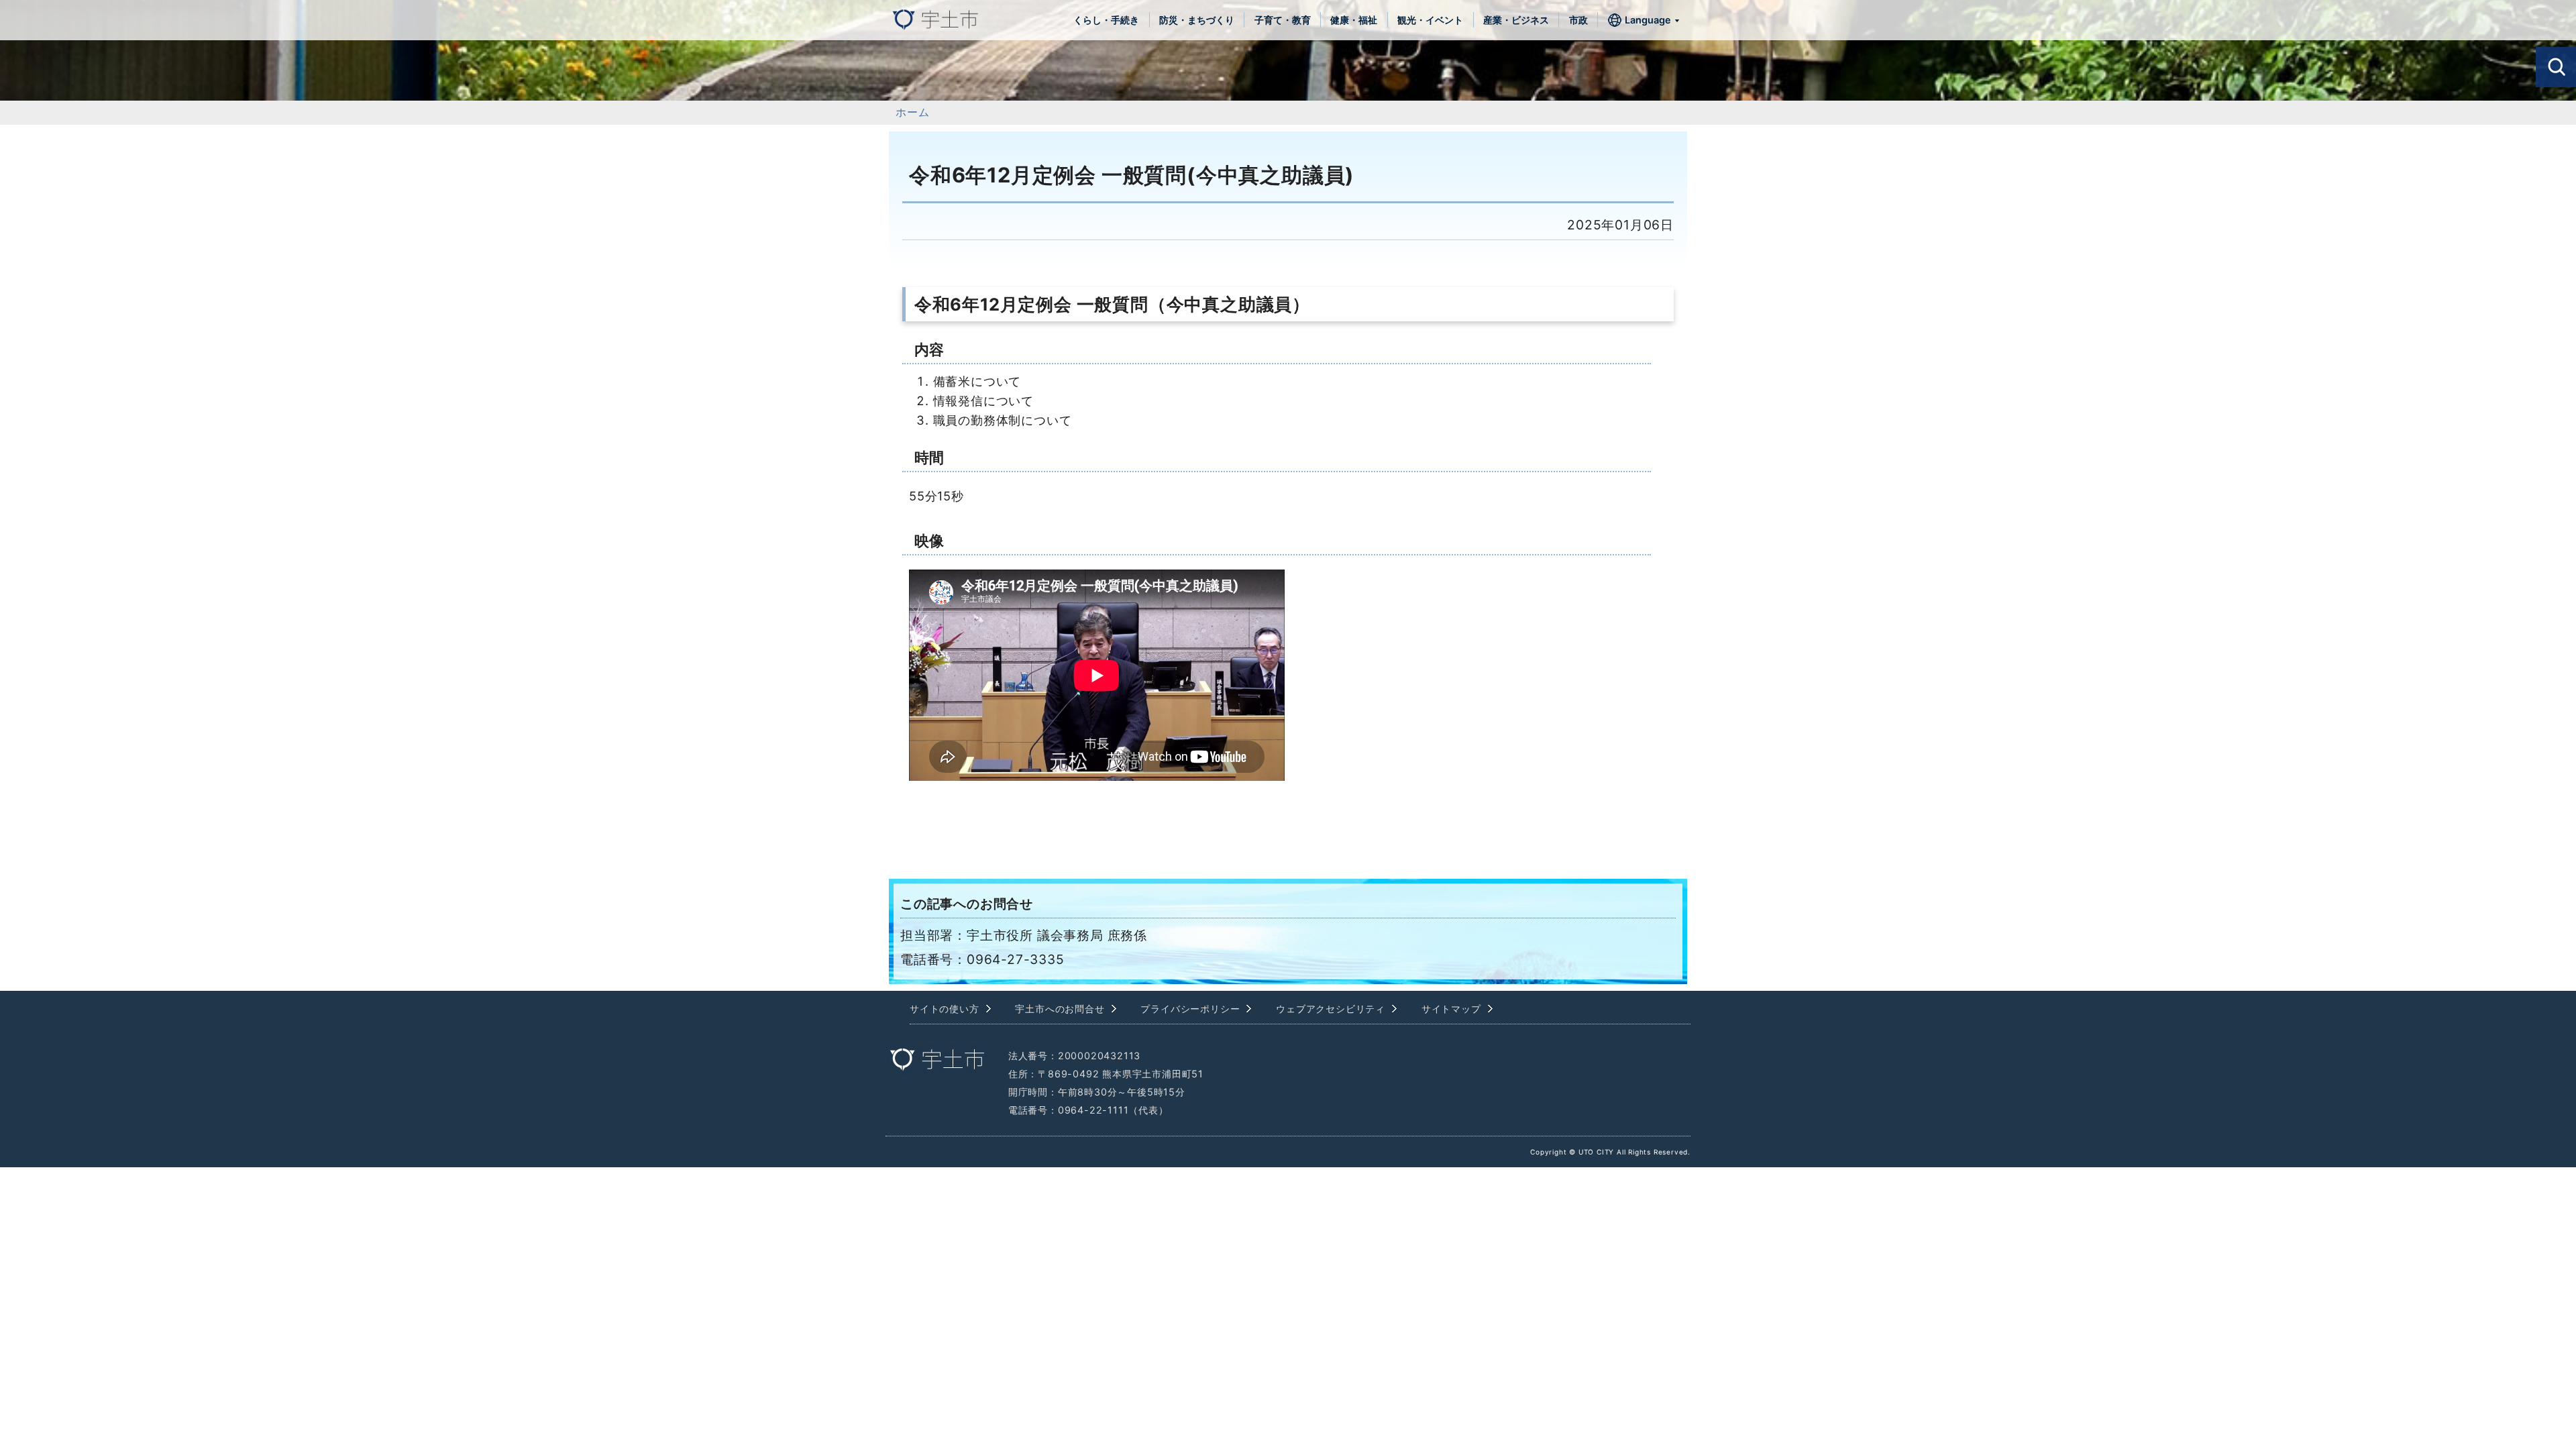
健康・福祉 (1354, 20)
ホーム (912, 112)
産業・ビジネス (1516, 20)
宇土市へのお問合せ (1060, 1009)
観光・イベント (1430, 20)
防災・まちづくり (1197, 20)
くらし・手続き (1106, 20)
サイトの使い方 (945, 1009)
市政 (1578, 20)
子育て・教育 (1283, 20)
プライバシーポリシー (1190, 1009)
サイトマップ (1451, 1009)
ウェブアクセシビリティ (1331, 1009)
